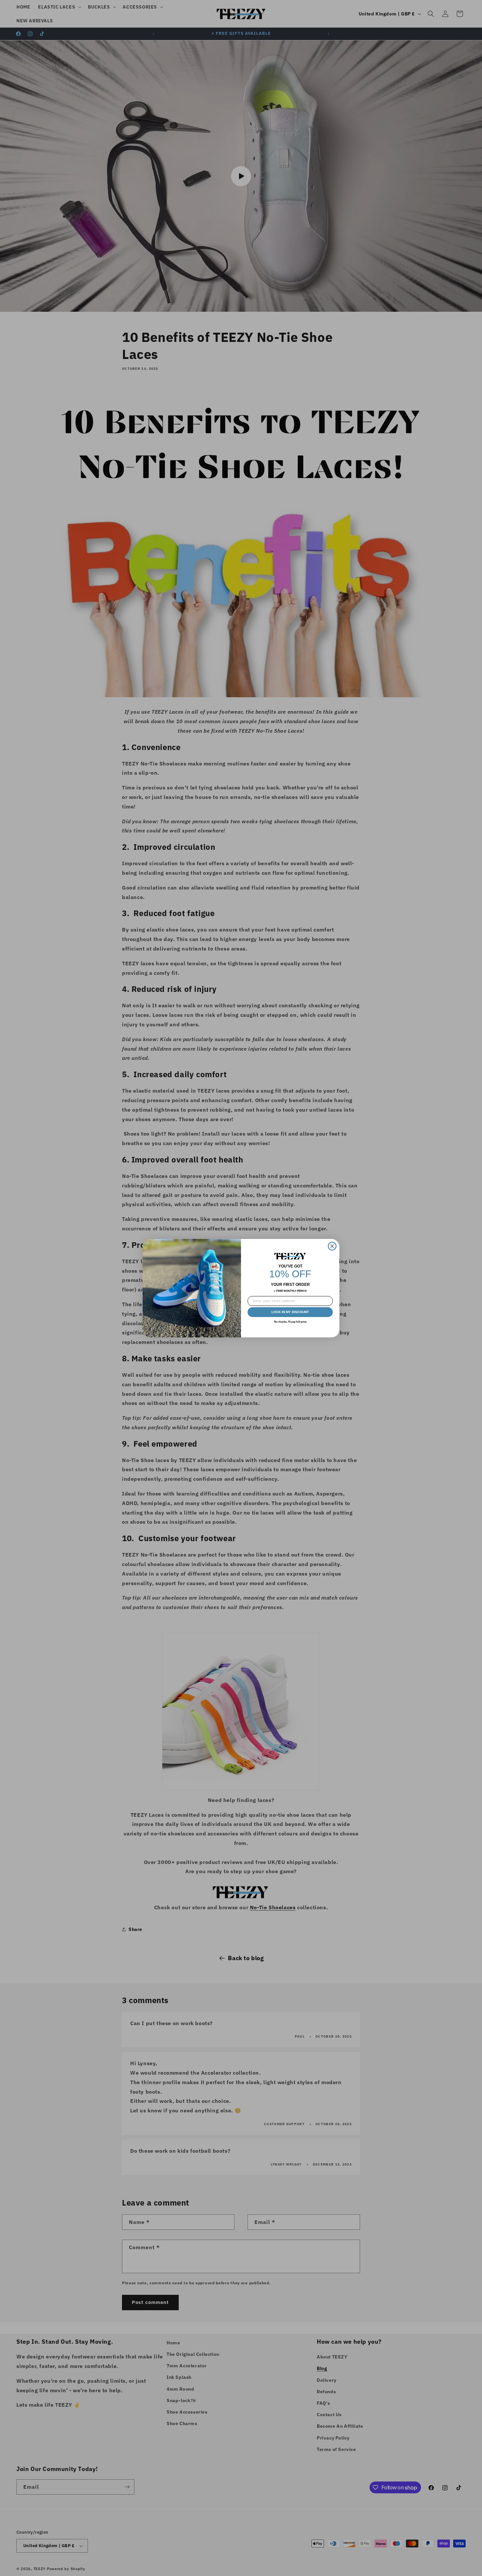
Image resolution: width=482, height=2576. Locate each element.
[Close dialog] (332, 1246)
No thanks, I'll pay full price (290, 1322)
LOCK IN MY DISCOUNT (290, 1312)
